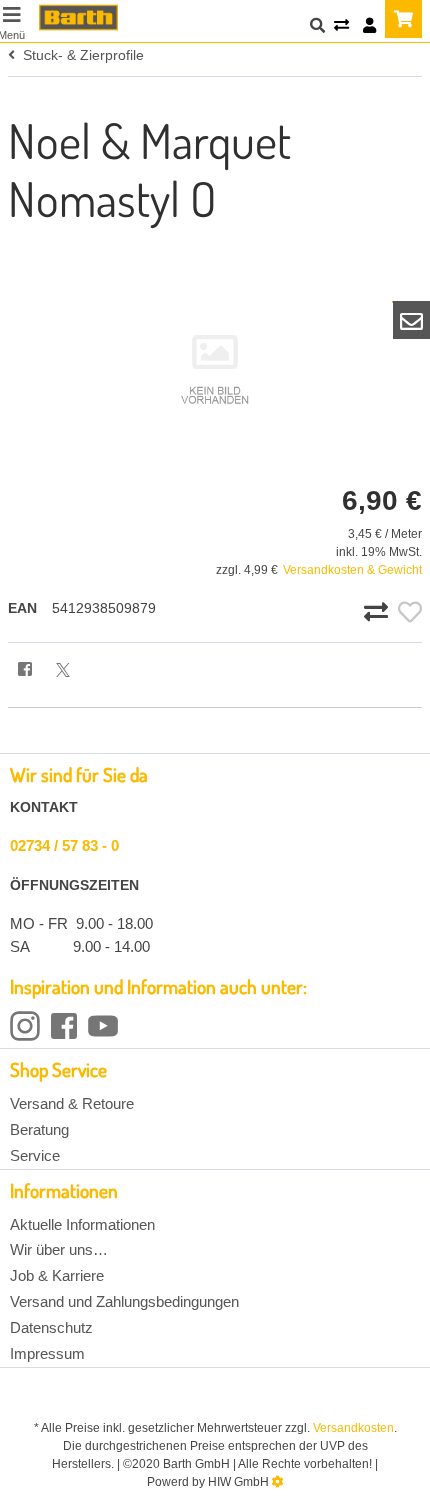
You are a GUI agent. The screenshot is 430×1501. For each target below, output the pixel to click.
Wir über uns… (59, 1249)
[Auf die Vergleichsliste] (379, 613)
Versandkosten (353, 1428)
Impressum (47, 1353)
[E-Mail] (412, 320)
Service (35, 1155)
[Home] (78, 17)
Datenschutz (51, 1327)
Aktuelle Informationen (82, 1224)
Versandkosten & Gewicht (352, 570)
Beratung (39, 1129)
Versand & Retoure (72, 1103)
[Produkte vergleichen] (341, 26)
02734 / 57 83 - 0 (64, 845)
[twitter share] (63, 670)
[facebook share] (25, 670)
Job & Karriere (57, 1275)
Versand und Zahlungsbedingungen (124, 1301)
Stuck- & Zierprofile (79, 55)
